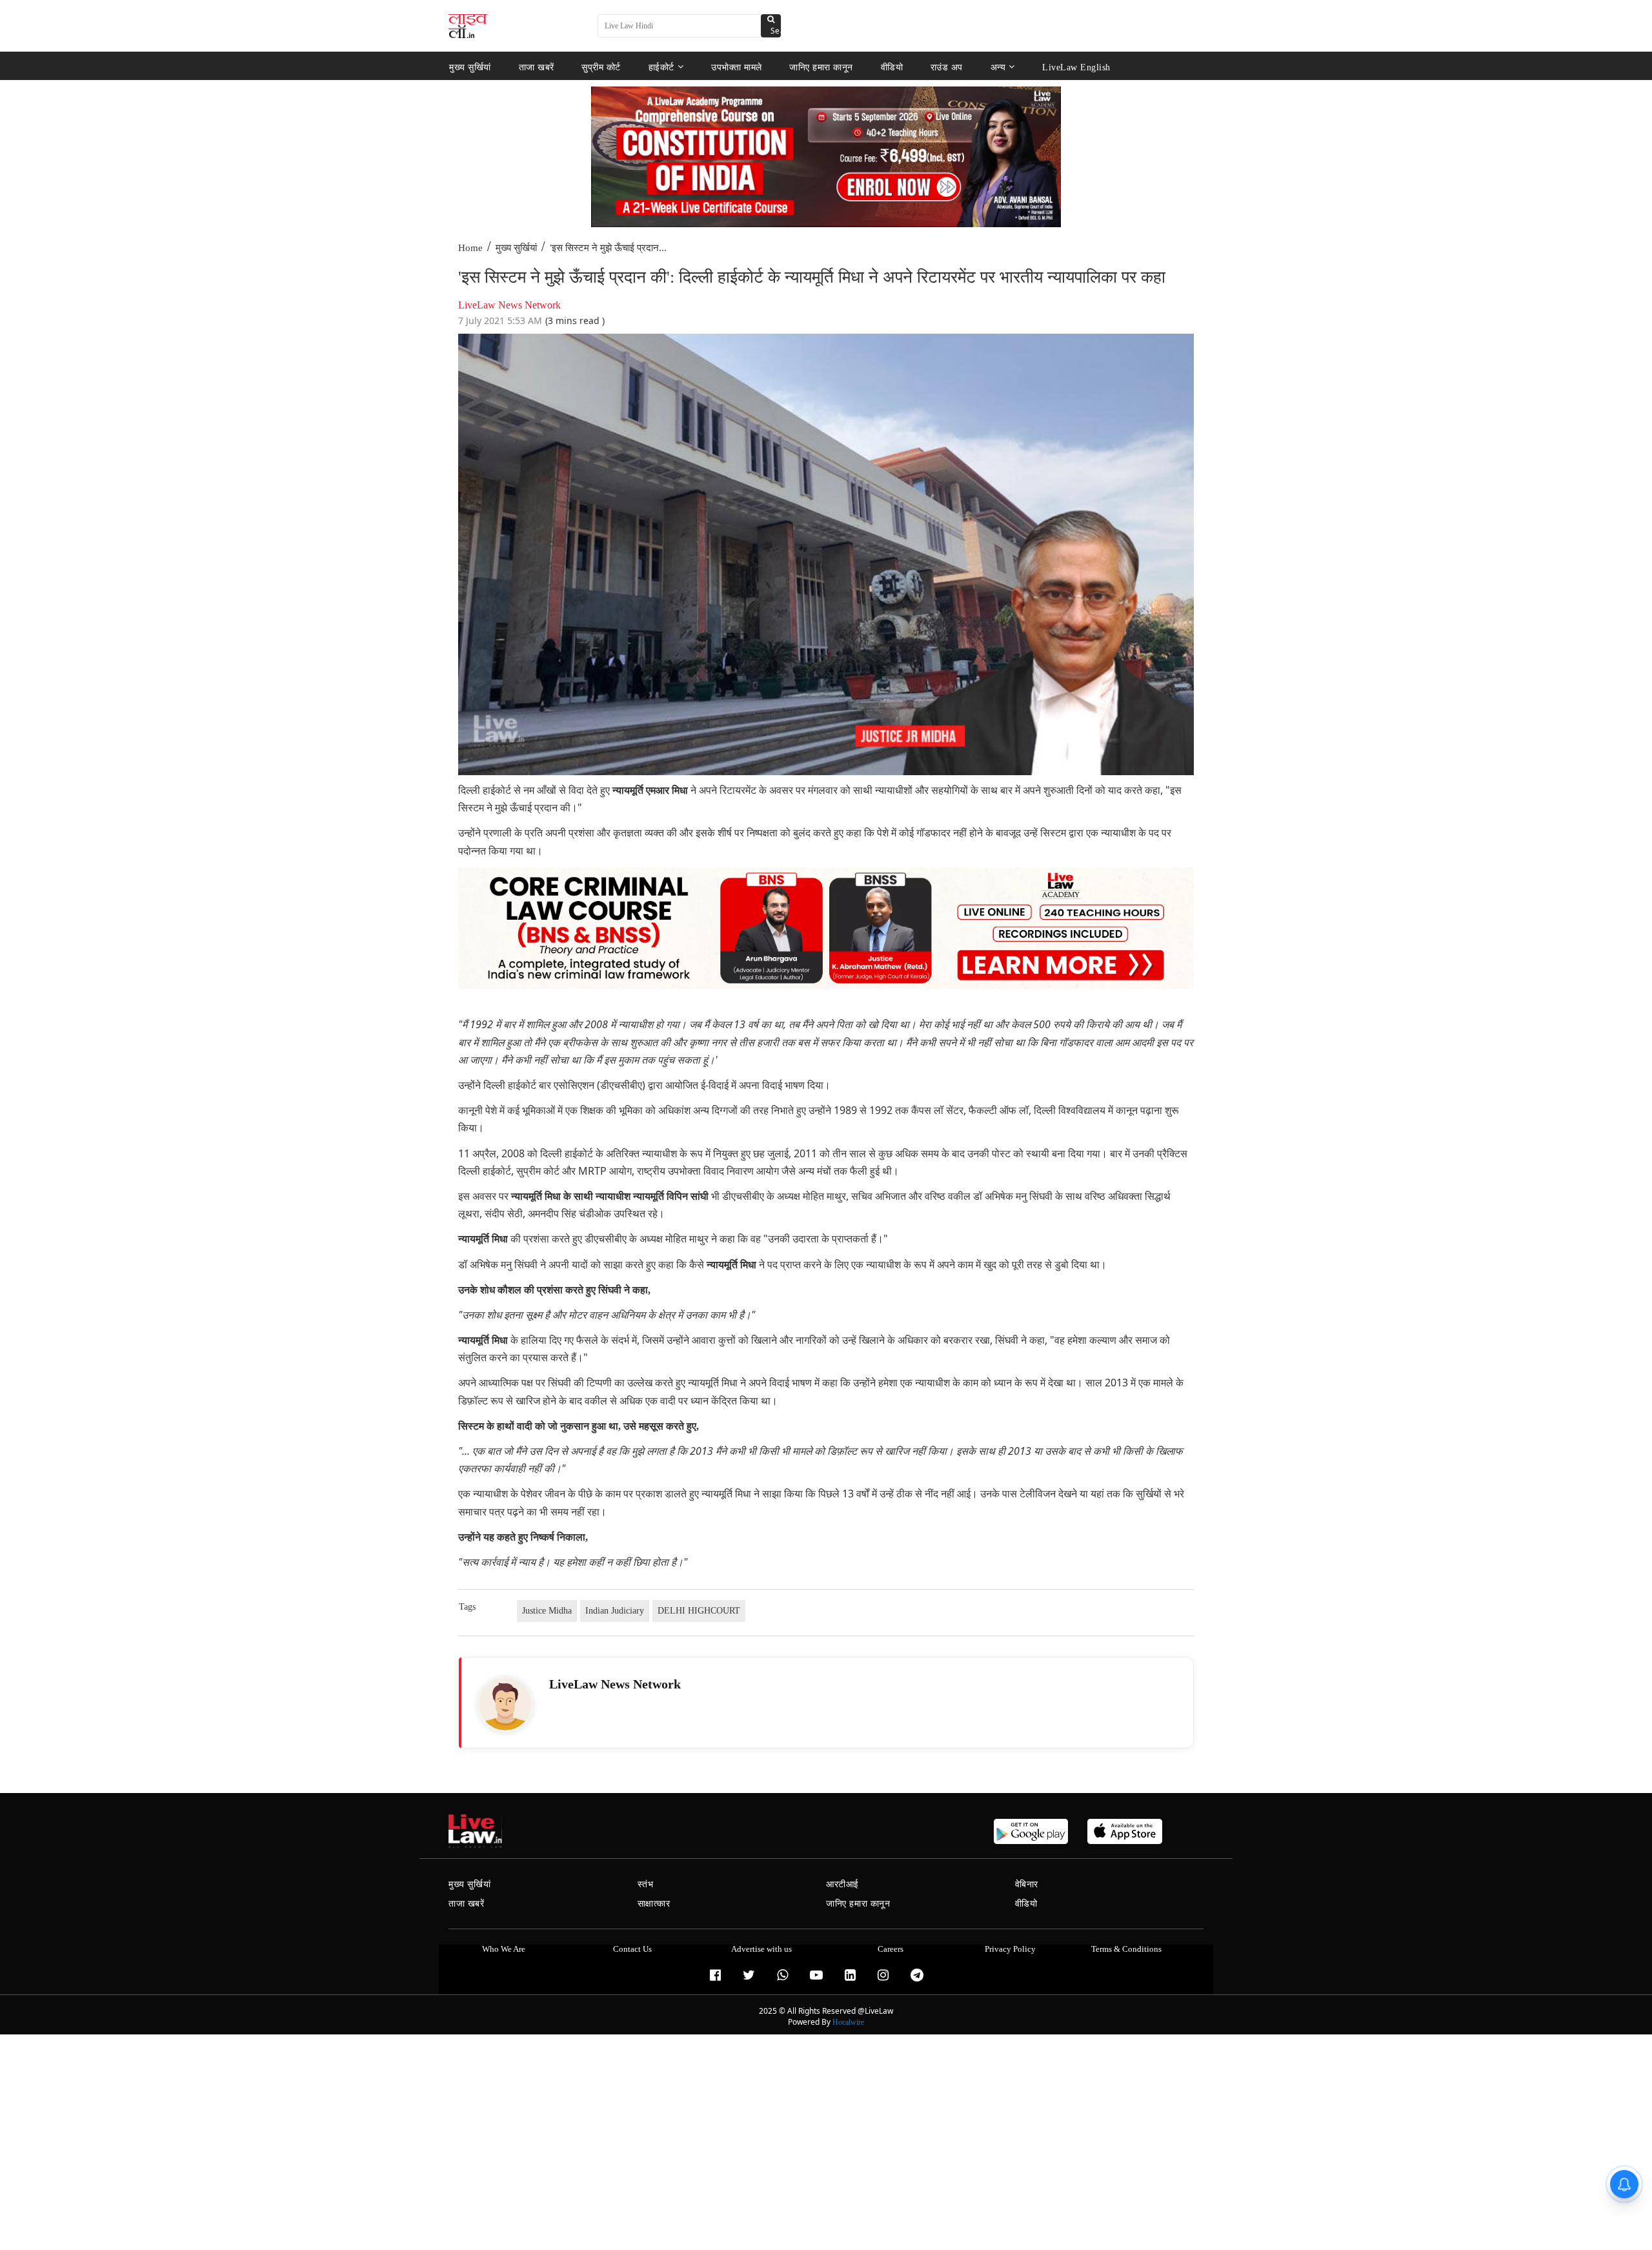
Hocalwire (848, 2022)
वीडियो (892, 67)
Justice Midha (547, 1611)
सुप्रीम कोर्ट (601, 67)
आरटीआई (842, 1884)
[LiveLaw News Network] (505, 1704)
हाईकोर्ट (661, 67)
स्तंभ (646, 1884)
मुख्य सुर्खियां (470, 67)
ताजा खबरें (537, 67)
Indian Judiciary (615, 1611)
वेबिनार (1027, 1884)
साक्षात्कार (654, 1904)
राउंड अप (947, 67)
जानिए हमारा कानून (821, 67)
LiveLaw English (1076, 67)
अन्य (998, 67)
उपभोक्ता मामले (737, 67)
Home (470, 248)
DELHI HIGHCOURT (699, 1611)
